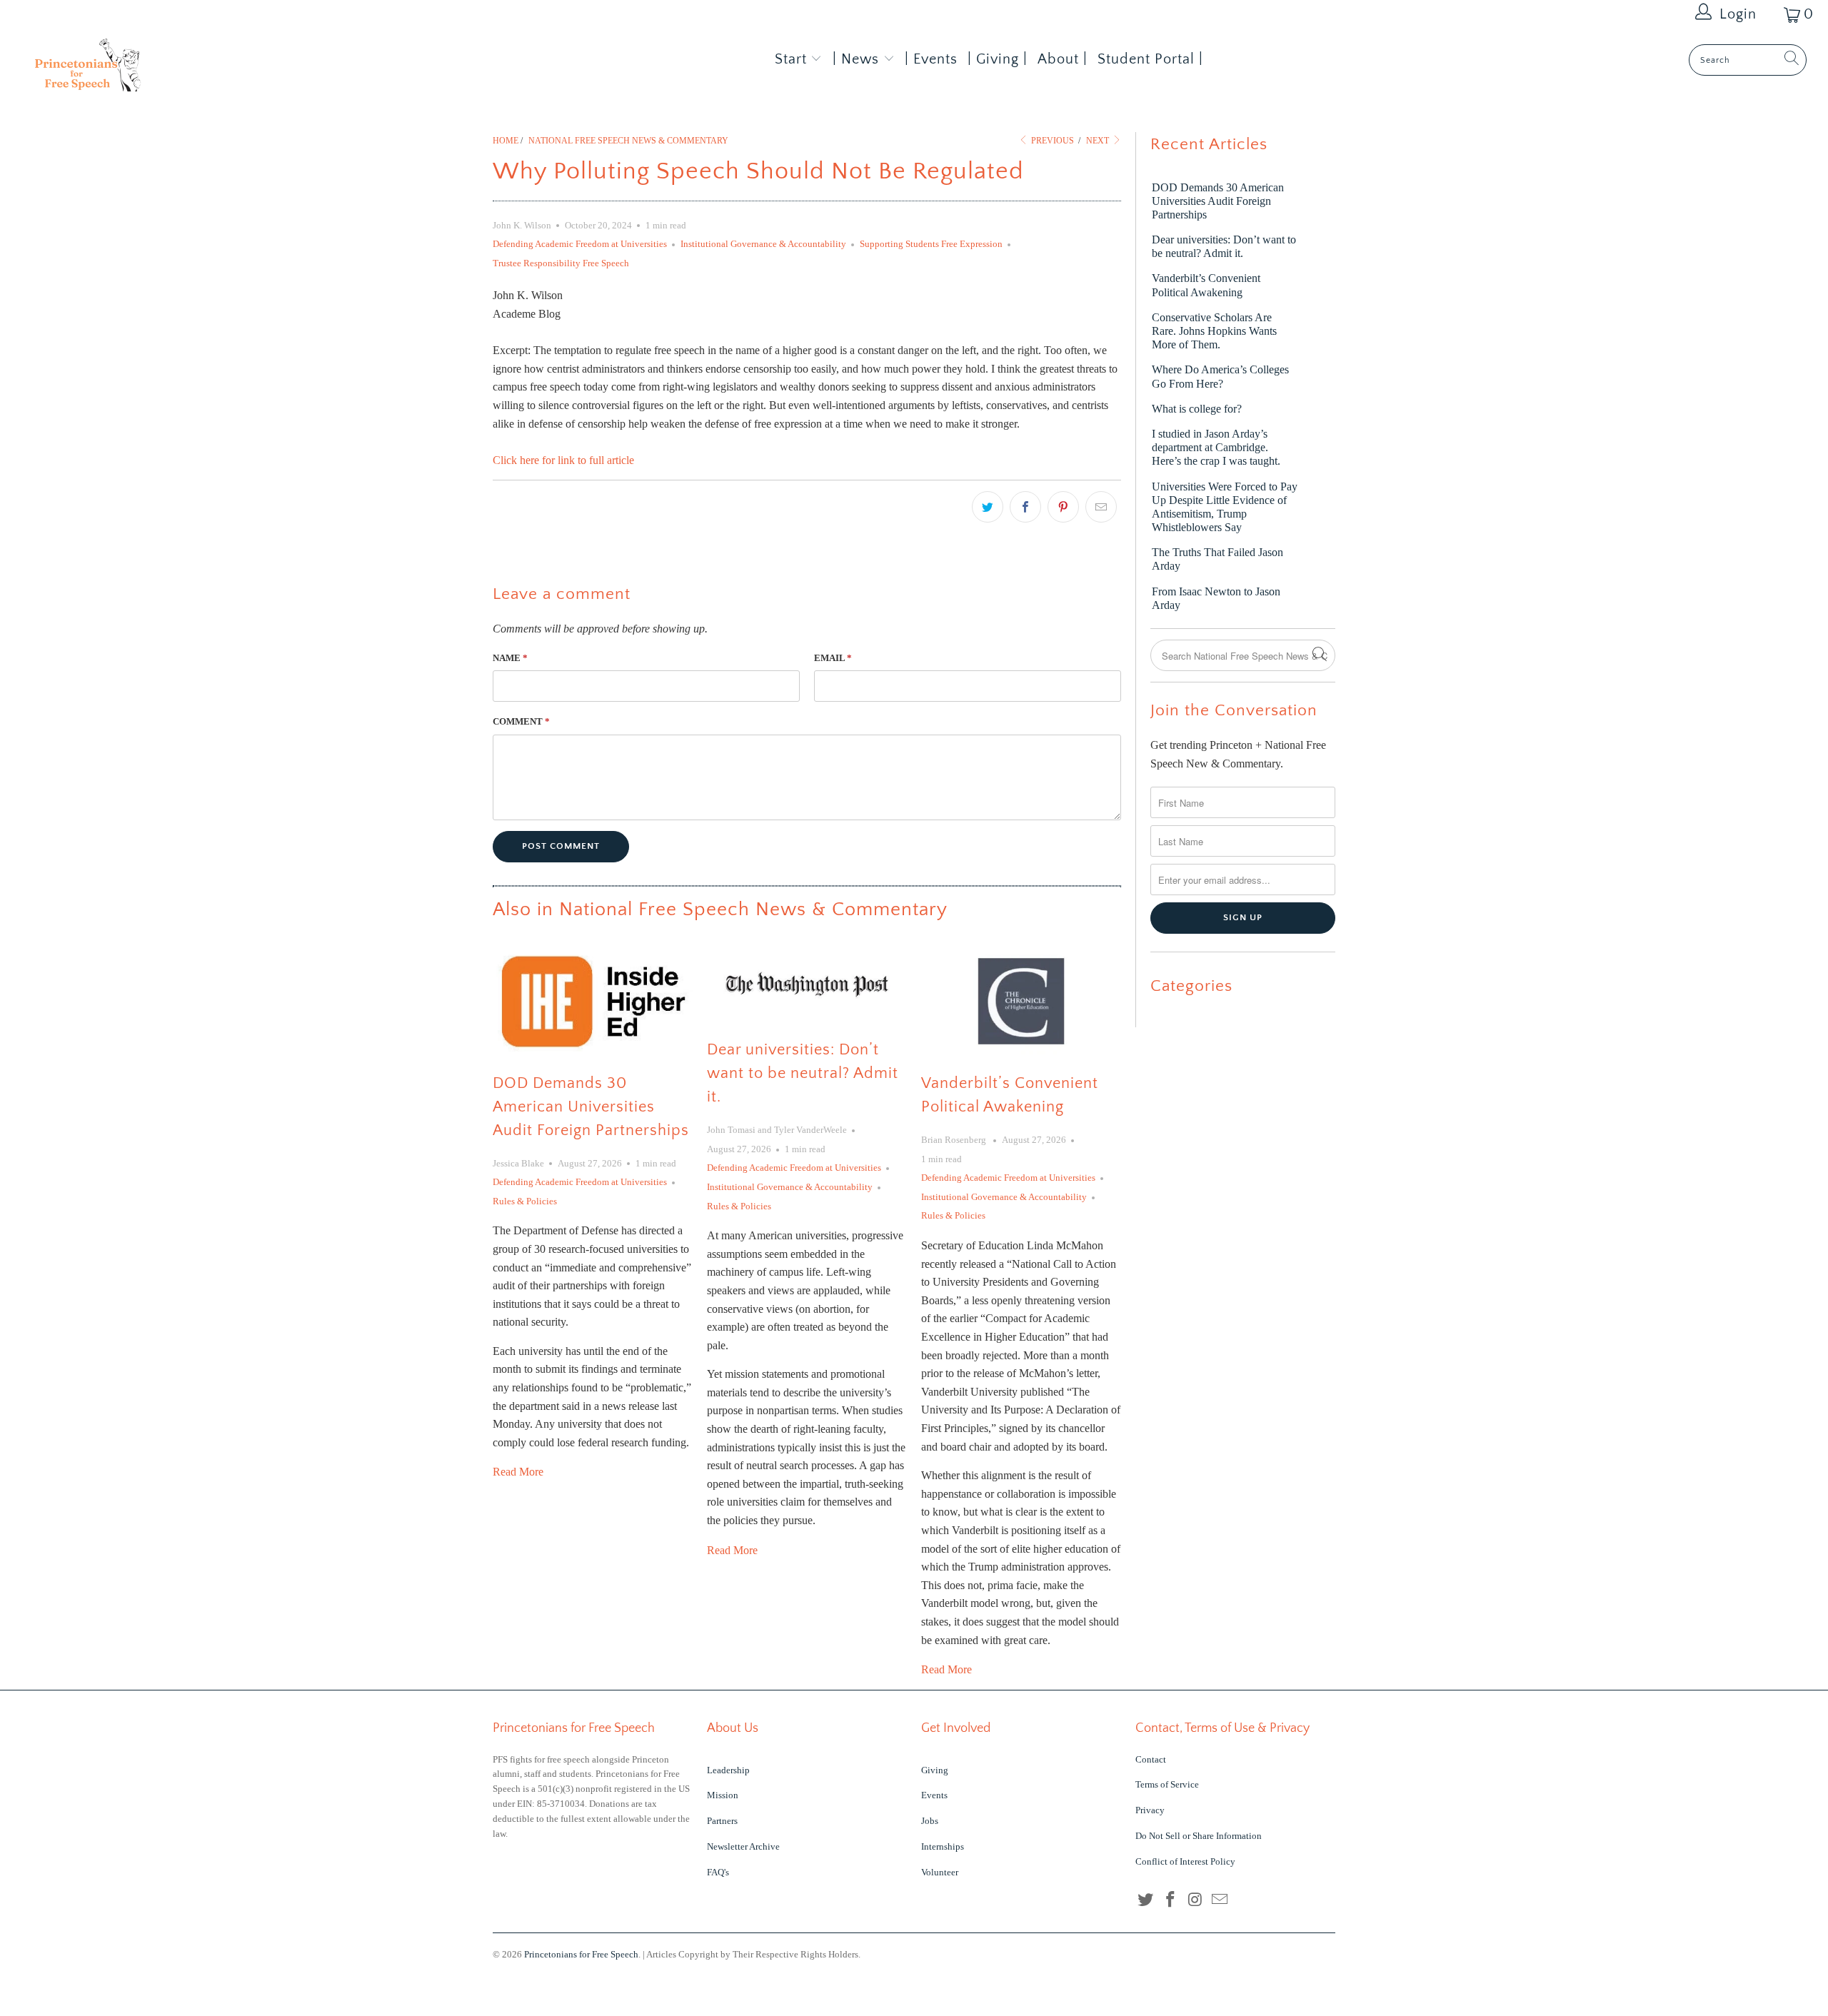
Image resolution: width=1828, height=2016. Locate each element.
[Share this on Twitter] (988, 507)
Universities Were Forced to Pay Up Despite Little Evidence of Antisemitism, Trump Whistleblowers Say (1225, 507)
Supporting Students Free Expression (931, 244)
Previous (1051, 141)
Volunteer (940, 1872)
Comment (521, 721)
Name (510, 658)
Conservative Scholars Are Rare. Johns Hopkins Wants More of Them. (1214, 331)
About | (1063, 59)
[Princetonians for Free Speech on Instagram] (1195, 1900)
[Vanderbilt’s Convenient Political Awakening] (1021, 1001)
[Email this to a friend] (1101, 507)
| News (858, 59)
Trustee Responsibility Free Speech (561, 263)
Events (934, 1795)
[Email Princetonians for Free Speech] (1220, 1900)
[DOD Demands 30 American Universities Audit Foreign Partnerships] (593, 1001)
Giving (935, 1770)
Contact (1151, 1759)
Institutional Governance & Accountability (763, 244)
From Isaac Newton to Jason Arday (1216, 598)
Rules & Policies (525, 1201)
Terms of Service (1167, 1784)
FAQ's (718, 1872)
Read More (518, 1472)
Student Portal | (1150, 59)
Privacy (1150, 1810)
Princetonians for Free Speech (581, 1954)
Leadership (728, 1770)
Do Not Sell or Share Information (1199, 1836)
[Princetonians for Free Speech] (154, 70)
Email (833, 658)
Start (791, 59)
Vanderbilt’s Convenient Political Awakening (1206, 285)
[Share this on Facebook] (1025, 507)
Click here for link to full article (563, 460)
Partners (722, 1821)
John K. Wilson (522, 225)
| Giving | (998, 59)
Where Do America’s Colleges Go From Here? (1220, 376)
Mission (723, 1795)
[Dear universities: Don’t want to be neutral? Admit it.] (807, 984)
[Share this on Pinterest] (1063, 507)
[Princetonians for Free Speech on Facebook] (1171, 1900)
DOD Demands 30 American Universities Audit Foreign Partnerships (591, 1107)
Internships (943, 1846)
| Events (931, 59)
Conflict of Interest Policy (1185, 1861)
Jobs (930, 1821)
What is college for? (1197, 409)
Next (1099, 141)
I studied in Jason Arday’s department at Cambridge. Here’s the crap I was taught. (1216, 447)
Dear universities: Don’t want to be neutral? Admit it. (803, 1073)
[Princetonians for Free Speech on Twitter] (1146, 1900)
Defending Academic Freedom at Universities (580, 244)
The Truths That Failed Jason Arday (1217, 559)
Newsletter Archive (743, 1846)
